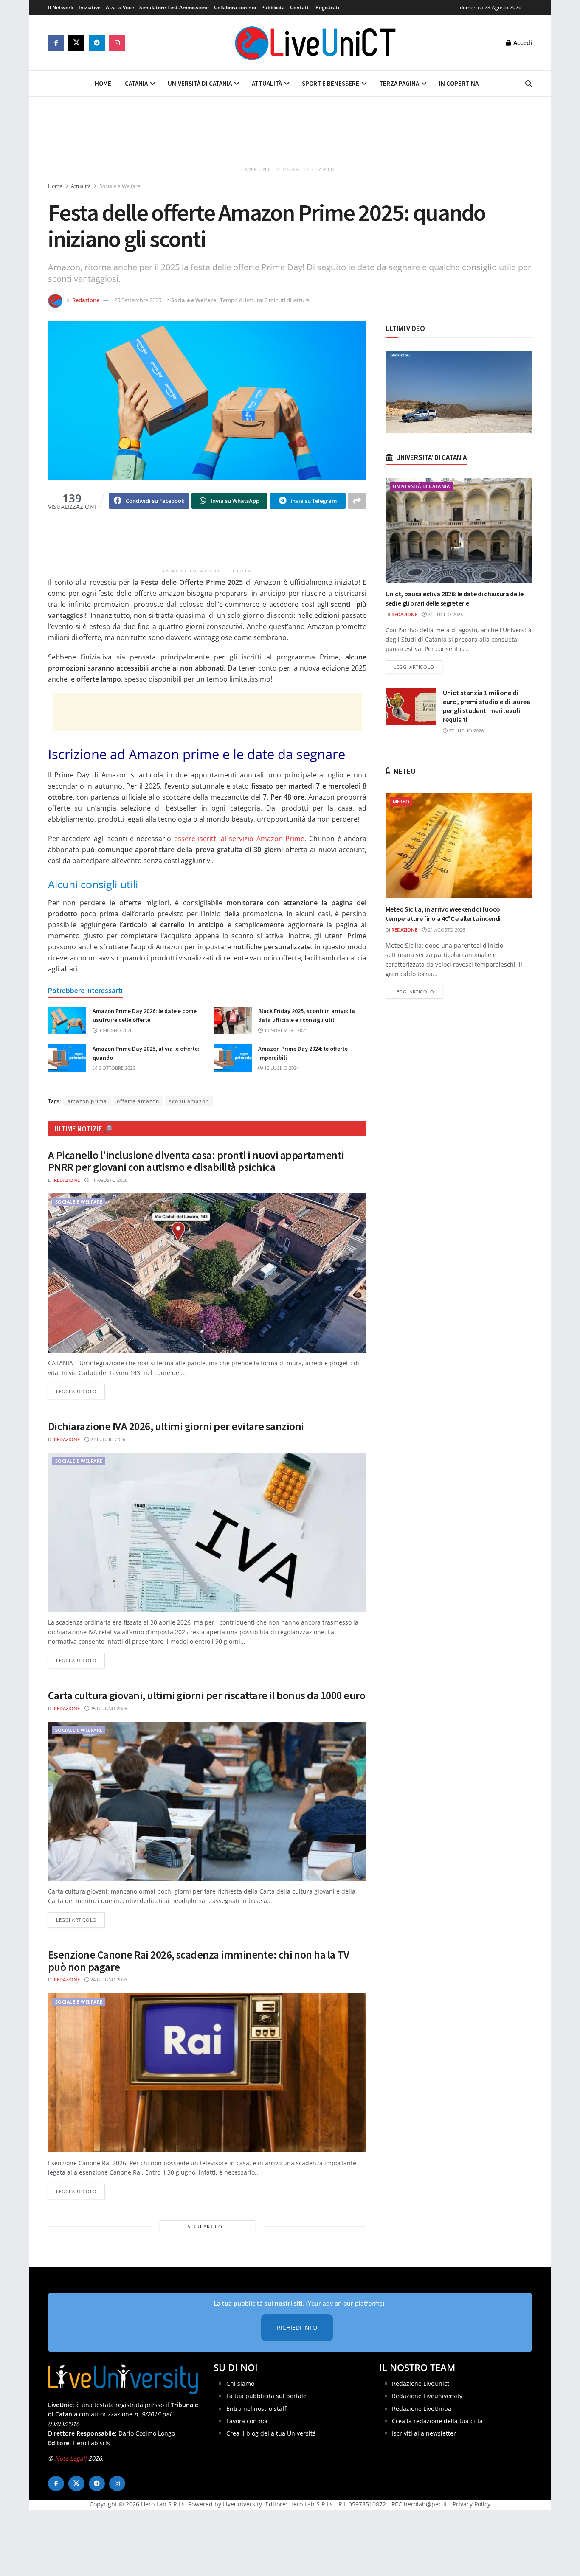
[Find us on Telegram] (97, 43)
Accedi (522, 43)
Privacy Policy (472, 2504)
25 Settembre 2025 (138, 300)
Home (103, 83)
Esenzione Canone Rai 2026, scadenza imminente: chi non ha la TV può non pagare (198, 1961)
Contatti (300, 7)
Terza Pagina (399, 83)
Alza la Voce (120, 7)
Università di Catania (200, 83)
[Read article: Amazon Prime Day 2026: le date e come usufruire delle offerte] (67, 1020)
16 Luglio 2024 (281, 1068)
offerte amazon (138, 1101)
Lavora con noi (247, 2421)
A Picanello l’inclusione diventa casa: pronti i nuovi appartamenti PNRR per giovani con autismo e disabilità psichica (196, 1161)
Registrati (327, 7)
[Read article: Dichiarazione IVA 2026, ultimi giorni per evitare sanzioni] (207, 1532)
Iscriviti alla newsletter (424, 2433)
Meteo (401, 801)
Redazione (86, 300)
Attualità (267, 83)
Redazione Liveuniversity (427, 2396)
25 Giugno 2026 (108, 1708)
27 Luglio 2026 (107, 1439)
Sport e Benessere (331, 83)
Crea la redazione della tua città (437, 2421)
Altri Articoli (207, 2227)
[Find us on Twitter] (76, 43)
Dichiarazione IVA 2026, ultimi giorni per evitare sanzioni (176, 1426)
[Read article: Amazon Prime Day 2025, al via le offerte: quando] (67, 1058)
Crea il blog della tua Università (271, 2433)
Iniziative (90, 7)
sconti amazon (189, 1101)
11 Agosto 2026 (108, 1180)
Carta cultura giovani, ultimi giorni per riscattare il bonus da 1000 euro (207, 1695)
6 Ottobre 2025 (116, 1068)
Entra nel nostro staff (256, 2408)
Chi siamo (240, 2384)
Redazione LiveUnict (421, 2384)
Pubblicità (273, 7)
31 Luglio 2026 (445, 614)
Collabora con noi (235, 7)
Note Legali (71, 2458)
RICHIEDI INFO (297, 2328)
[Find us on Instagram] (117, 43)
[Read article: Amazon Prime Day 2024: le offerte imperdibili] (233, 1058)
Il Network (61, 7)
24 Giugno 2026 (108, 1980)
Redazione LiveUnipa (422, 2408)
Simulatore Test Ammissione (174, 7)
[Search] (529, 84)
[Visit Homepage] (315, 43)
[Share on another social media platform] (357, 501)
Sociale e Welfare (120, 186)
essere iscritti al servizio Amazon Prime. (240, 839)
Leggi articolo (80, 1391)
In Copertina (459, 83)
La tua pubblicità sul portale (266, 2396)
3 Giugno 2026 (115, 1030)
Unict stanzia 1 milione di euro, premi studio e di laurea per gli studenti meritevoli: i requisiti (487, 706)
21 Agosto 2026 (446, 930)
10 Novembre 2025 (285, 1030)
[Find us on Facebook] (56, 43)
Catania (136, 83)
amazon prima (87, 1101)
